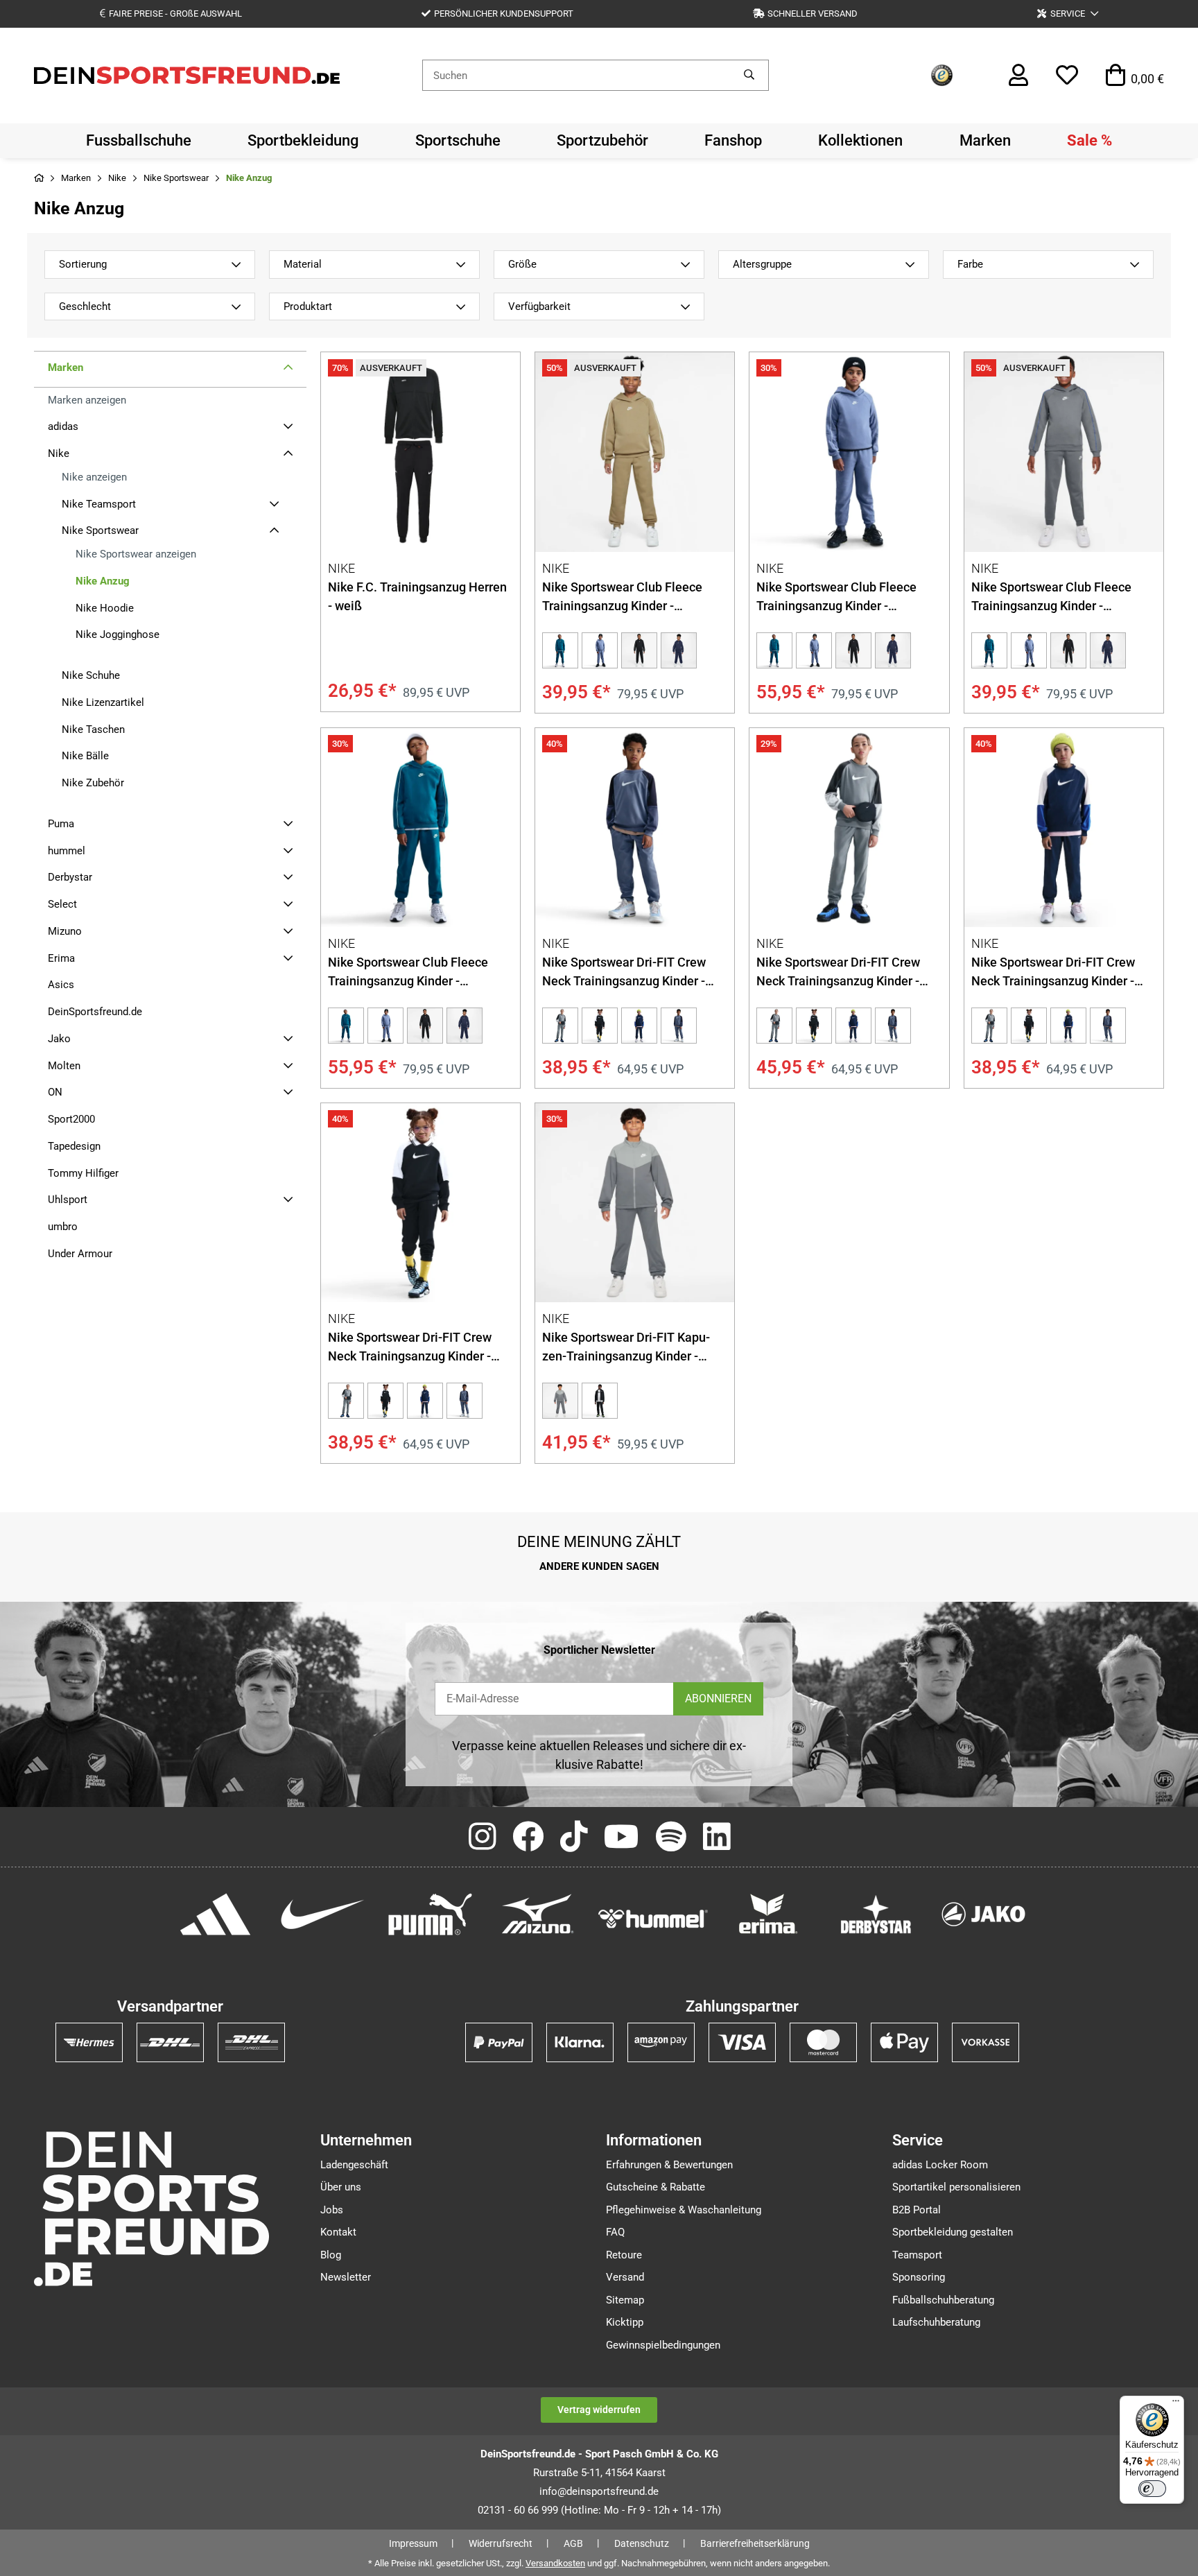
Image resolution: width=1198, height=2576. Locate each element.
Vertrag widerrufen (599, 2410)
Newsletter (346, 2277)
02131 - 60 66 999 (518, 2510)
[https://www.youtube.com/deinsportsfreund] (622, 1838)
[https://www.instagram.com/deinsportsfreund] (482, 1838)
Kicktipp (625, 2322)
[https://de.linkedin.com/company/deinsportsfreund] (717, 1838)
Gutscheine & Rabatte (656, 2187)
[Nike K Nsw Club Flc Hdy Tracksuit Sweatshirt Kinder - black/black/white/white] (639, 650)
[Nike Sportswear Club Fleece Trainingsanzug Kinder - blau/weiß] (600, 650)
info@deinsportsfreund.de (599, 2491)
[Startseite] (39, 179)
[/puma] (430, 1914)
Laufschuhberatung (936, 2322)
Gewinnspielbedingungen (663, 2345)
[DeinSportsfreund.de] (187, 74)
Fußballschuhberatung (943, 2300)
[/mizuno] (538, 1914)
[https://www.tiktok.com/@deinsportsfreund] (574, 1838)
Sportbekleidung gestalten (953, 2232)
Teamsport (917, 2255)
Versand (625, 2277)
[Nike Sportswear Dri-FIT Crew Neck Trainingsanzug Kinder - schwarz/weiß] (600, 1026)
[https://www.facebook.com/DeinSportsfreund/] (528, 1838)
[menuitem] (139, 141)
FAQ (615, 2232)
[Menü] (1176, 2404)
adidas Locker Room (940, 2165)
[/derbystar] (876, 1914)
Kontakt (338, 2232)
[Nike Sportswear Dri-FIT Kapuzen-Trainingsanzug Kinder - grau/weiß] (635, 1203)
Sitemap (625, 2300)
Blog (331, 2255)
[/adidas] (215, 1914)
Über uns (341, 2187)
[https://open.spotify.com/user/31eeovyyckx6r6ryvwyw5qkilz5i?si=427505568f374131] (671, 1838)
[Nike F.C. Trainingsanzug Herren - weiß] (420, 452)
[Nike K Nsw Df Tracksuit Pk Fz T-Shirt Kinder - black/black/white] (600, 1401)
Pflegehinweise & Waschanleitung (684, 2210)
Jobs (332, 2210)
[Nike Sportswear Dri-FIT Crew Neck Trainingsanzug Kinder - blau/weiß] (635, 828)
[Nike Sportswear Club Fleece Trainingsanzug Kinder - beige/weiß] (635, 452)
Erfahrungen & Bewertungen (669, 2165)
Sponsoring (919, 2277)
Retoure (624, 2255)
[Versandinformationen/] (89, 2042)
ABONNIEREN (718, 1698)
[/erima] (769, 1914)
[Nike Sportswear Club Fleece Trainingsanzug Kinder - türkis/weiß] (560, 650)
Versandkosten (555, 2563)
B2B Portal (917, 2210)
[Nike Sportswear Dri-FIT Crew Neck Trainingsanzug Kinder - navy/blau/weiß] (639, 1026)
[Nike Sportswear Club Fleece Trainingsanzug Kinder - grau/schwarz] (1064, 452)
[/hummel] (653, 1918)
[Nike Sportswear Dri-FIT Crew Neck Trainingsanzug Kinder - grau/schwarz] (560, 1026)
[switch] (1152, 2489)
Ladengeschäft (354, 2165)
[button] (1068, 14)
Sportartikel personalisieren (956, 2187)
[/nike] (323, 1914)
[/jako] (983, 1914)
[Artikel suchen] (749, 75)
